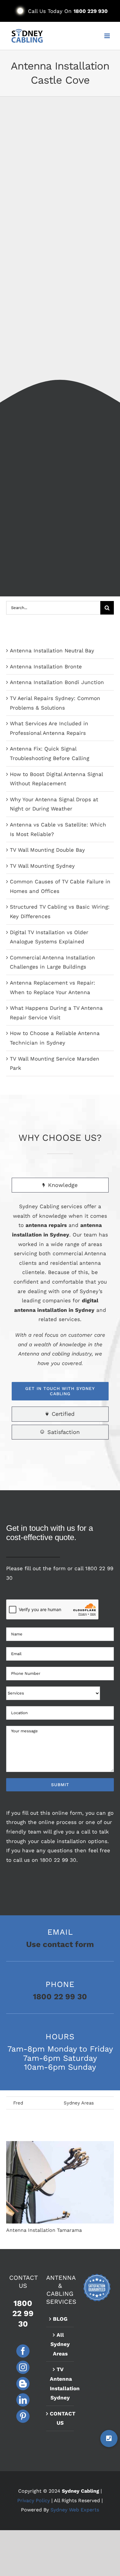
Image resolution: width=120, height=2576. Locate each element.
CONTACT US (60, 2418)
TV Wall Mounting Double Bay (47, 850)
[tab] (60, 1185)
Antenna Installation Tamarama (60, 2182)
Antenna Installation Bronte (46, 667)
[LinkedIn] (23, 2400)
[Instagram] (23, 2367)
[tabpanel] (60, 1301)
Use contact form (60, 1944)
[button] (109, 2439)
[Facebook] (23, 2351)
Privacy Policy (34, 2500)
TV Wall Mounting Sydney (42, 866)
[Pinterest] (23, 2416)
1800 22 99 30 (58, 1860)
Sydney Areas (79, 2103)
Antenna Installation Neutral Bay (52, 651)
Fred (18, 2103)
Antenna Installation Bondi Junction (57, 682)
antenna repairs (46, 1225)
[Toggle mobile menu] (108, 36)
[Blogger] (23, 2384)
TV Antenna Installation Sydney (60, 2383)
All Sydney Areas (60, 2344)
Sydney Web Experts (75, 2510)
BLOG (60, 2319)
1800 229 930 (91, 11)
